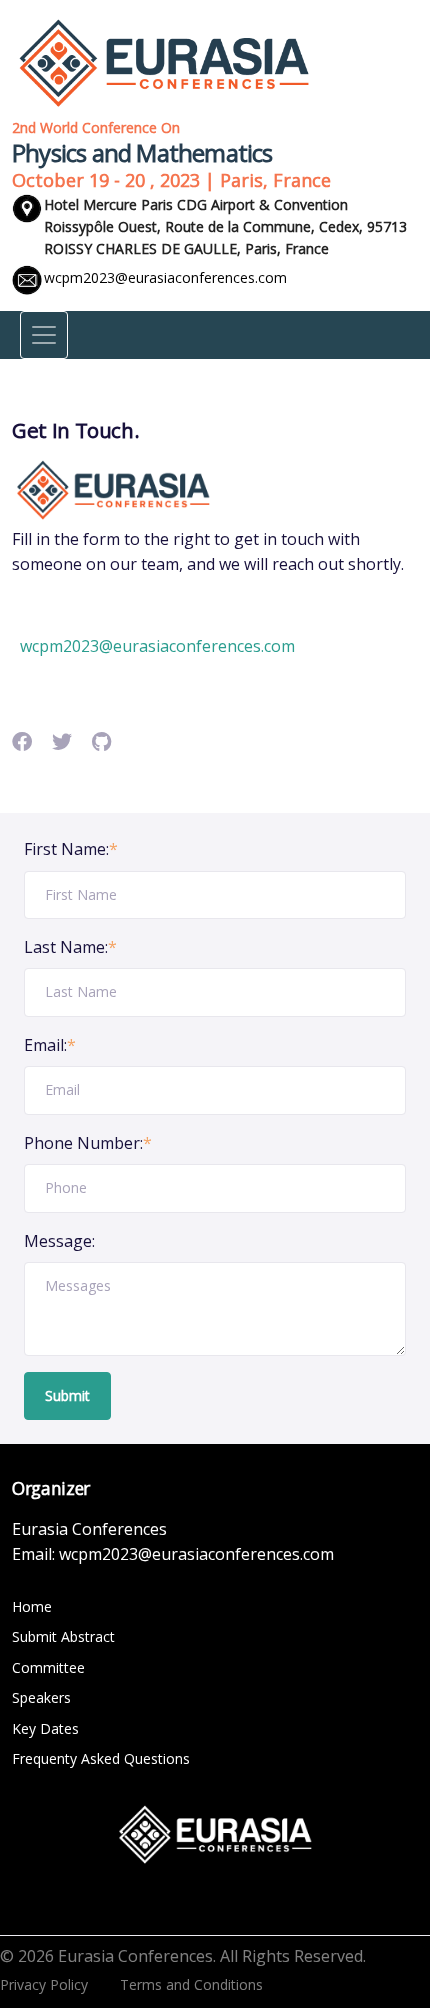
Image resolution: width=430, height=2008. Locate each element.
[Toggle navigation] (44, 335)
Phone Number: (88, 1143)
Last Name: (70, 947)
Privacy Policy (44, 1984)
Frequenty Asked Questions (101, 1758)
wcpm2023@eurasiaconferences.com (165, 277)
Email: (50, 1045)
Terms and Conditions (191, 1984)
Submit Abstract (63, 1636)
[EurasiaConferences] (164, 61)
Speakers (41, 1697)
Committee (48, 1667)
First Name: (71, 849)
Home (32, 1606)
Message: (59, 1241)
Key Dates (45, 1728)
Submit (67, 1395)
